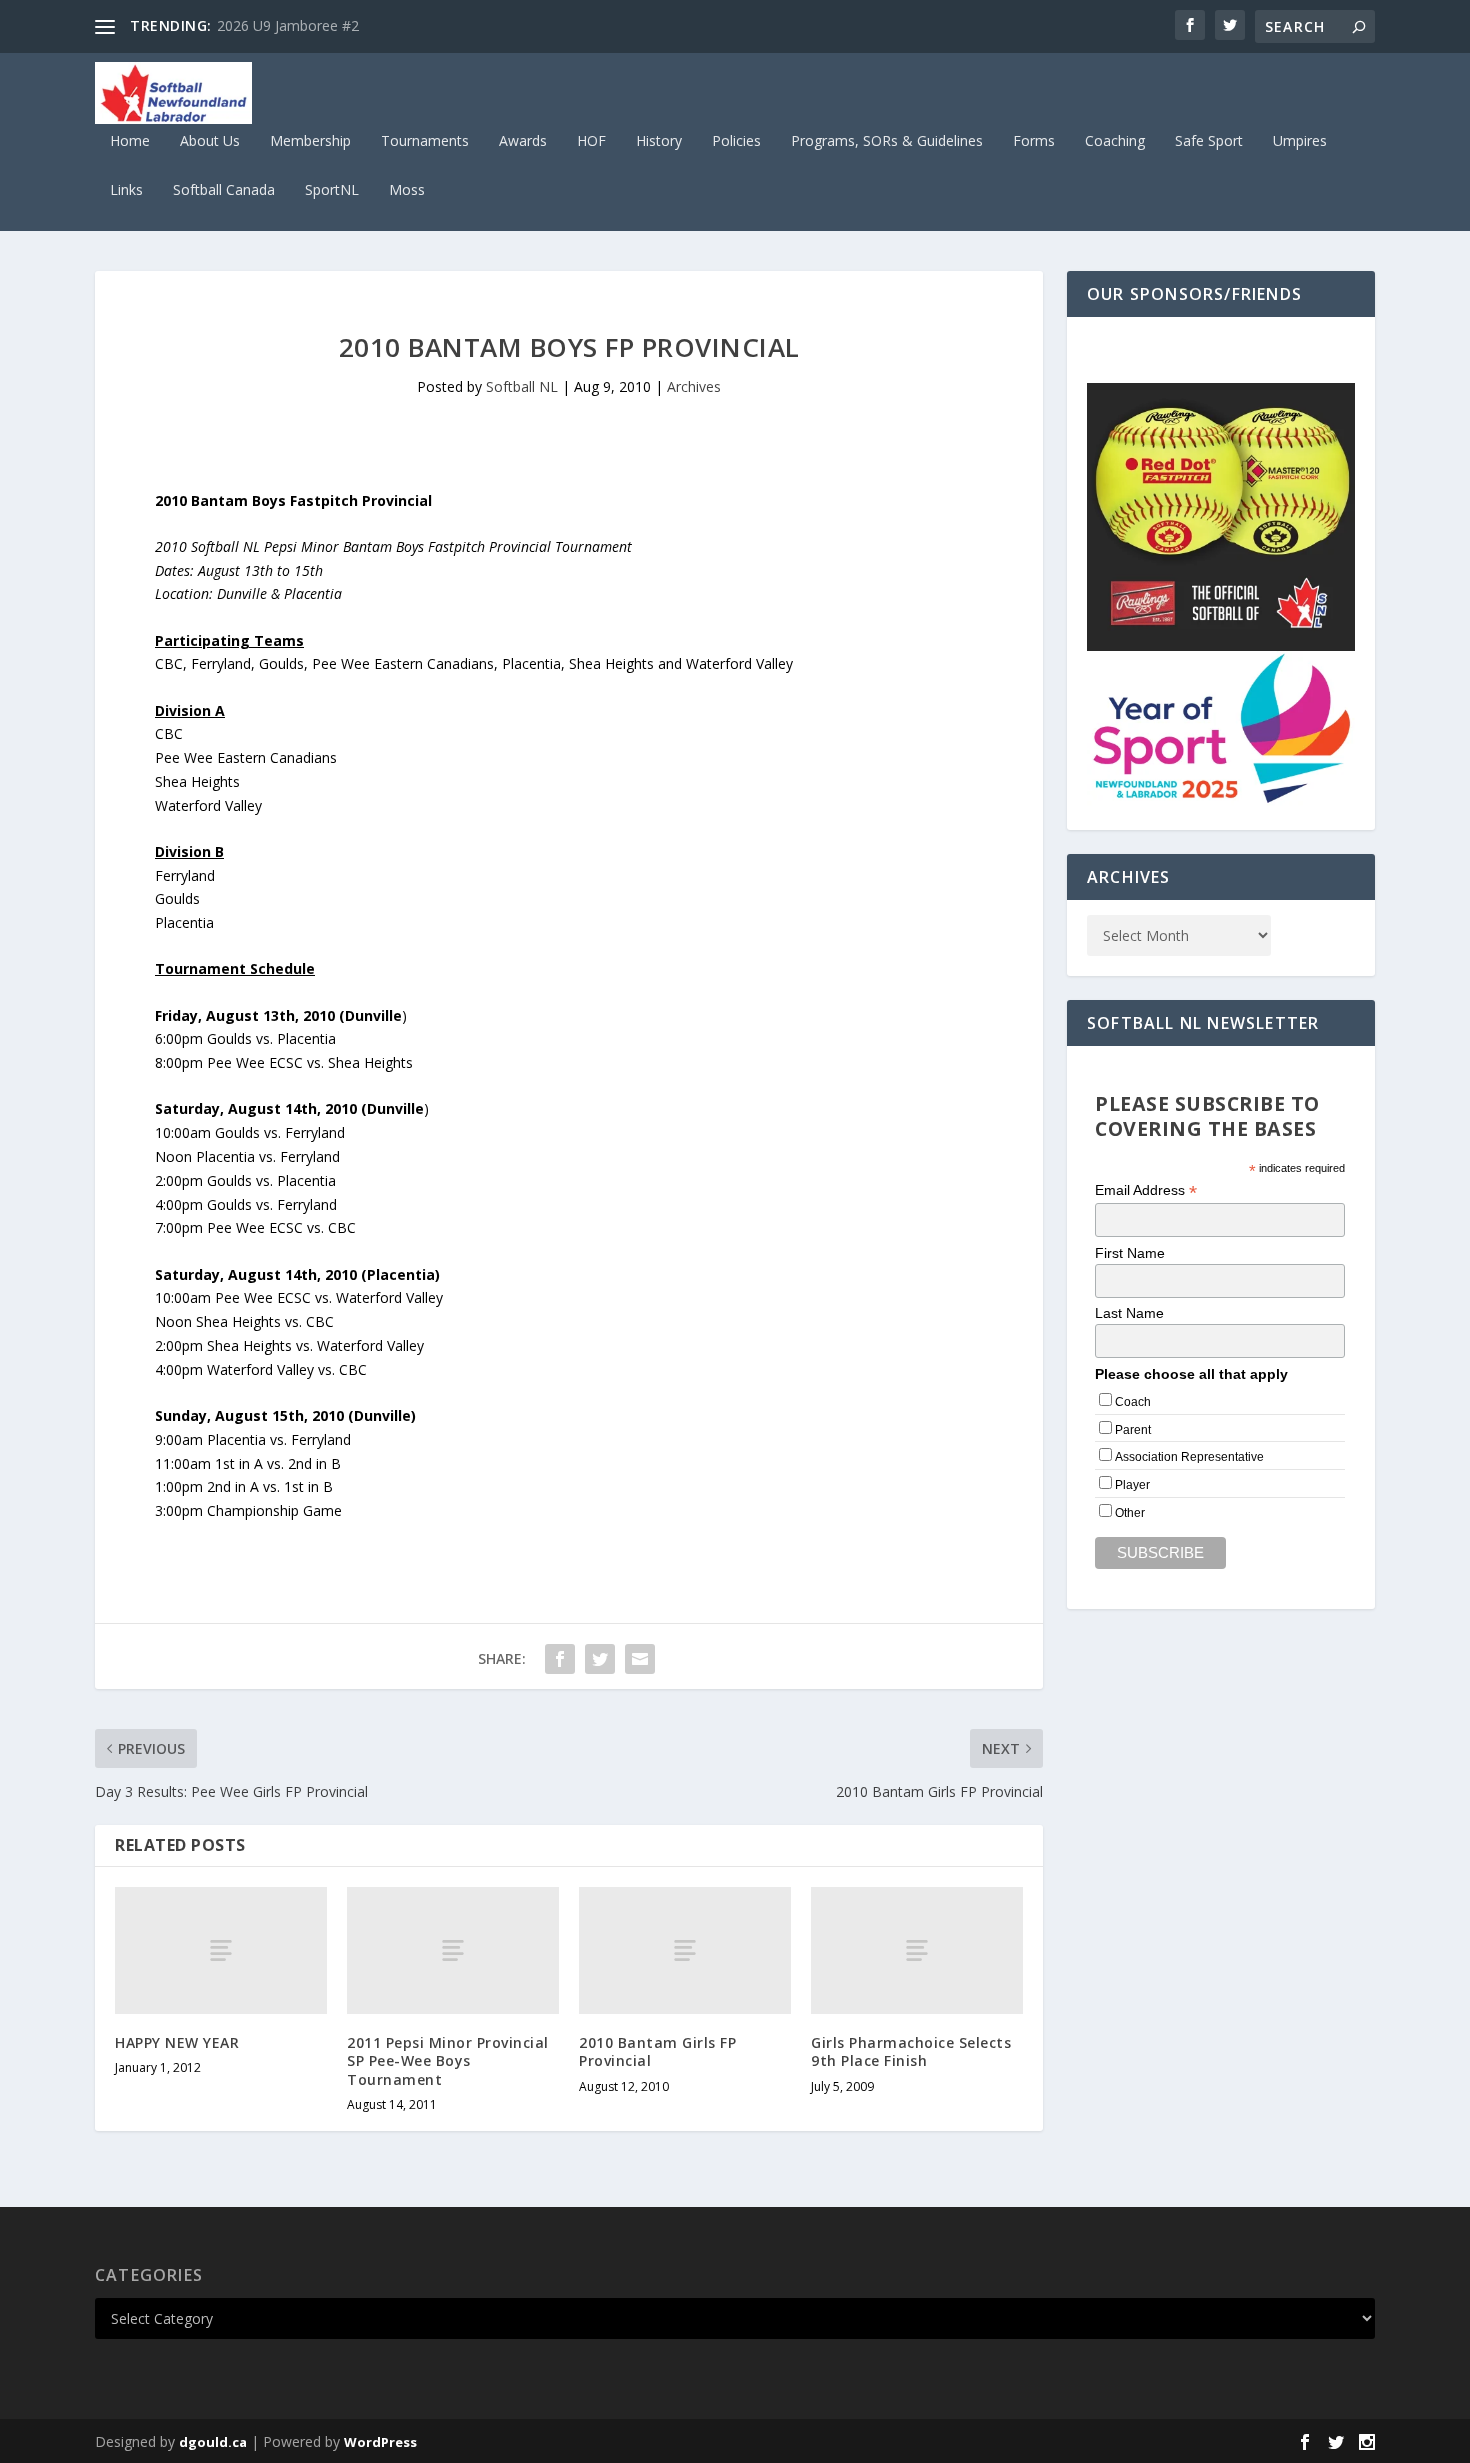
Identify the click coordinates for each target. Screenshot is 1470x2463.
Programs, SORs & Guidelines (887, 141)
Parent (1133, 1430)
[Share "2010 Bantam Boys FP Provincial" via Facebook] (560, 1659)
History (659, 141)
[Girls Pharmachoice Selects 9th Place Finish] (917, 1950)
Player (1132, 1485)
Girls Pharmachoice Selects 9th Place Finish (911, 2051)
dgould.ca (213, 2442)
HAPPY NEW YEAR (177, 2042)
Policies (736, 141)
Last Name (1129, 1313)
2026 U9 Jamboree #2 (288, 25)
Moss (407, 190)
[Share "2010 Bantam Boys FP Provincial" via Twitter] (600, 1659)
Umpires (1300, 141)
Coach (1133, 1402)
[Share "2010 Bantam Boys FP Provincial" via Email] (640, 1659)
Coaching (1115, 141)
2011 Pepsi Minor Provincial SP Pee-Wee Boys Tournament (448, 2060)
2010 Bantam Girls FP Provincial (657, 2051)
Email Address (1146, 1190)
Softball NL (522, 386)
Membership (310, 141)
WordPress (380, 2442)
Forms (1034, 141)
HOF (591, 141)
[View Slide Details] (1221, 517)
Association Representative (1189, 1457)
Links (126, 190)
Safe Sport (1209, 141)
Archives (694, 386)
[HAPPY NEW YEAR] (221, 1950)
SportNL (332, 190)
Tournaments (425, 141)
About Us (210, 141)
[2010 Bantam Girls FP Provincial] (685, 1950)
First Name (1130, 1253)
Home (130, 141)
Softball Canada (224, 190)
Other (1130, 1513)
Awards (523, 141)
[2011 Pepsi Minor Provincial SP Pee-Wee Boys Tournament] (453, 1950)
